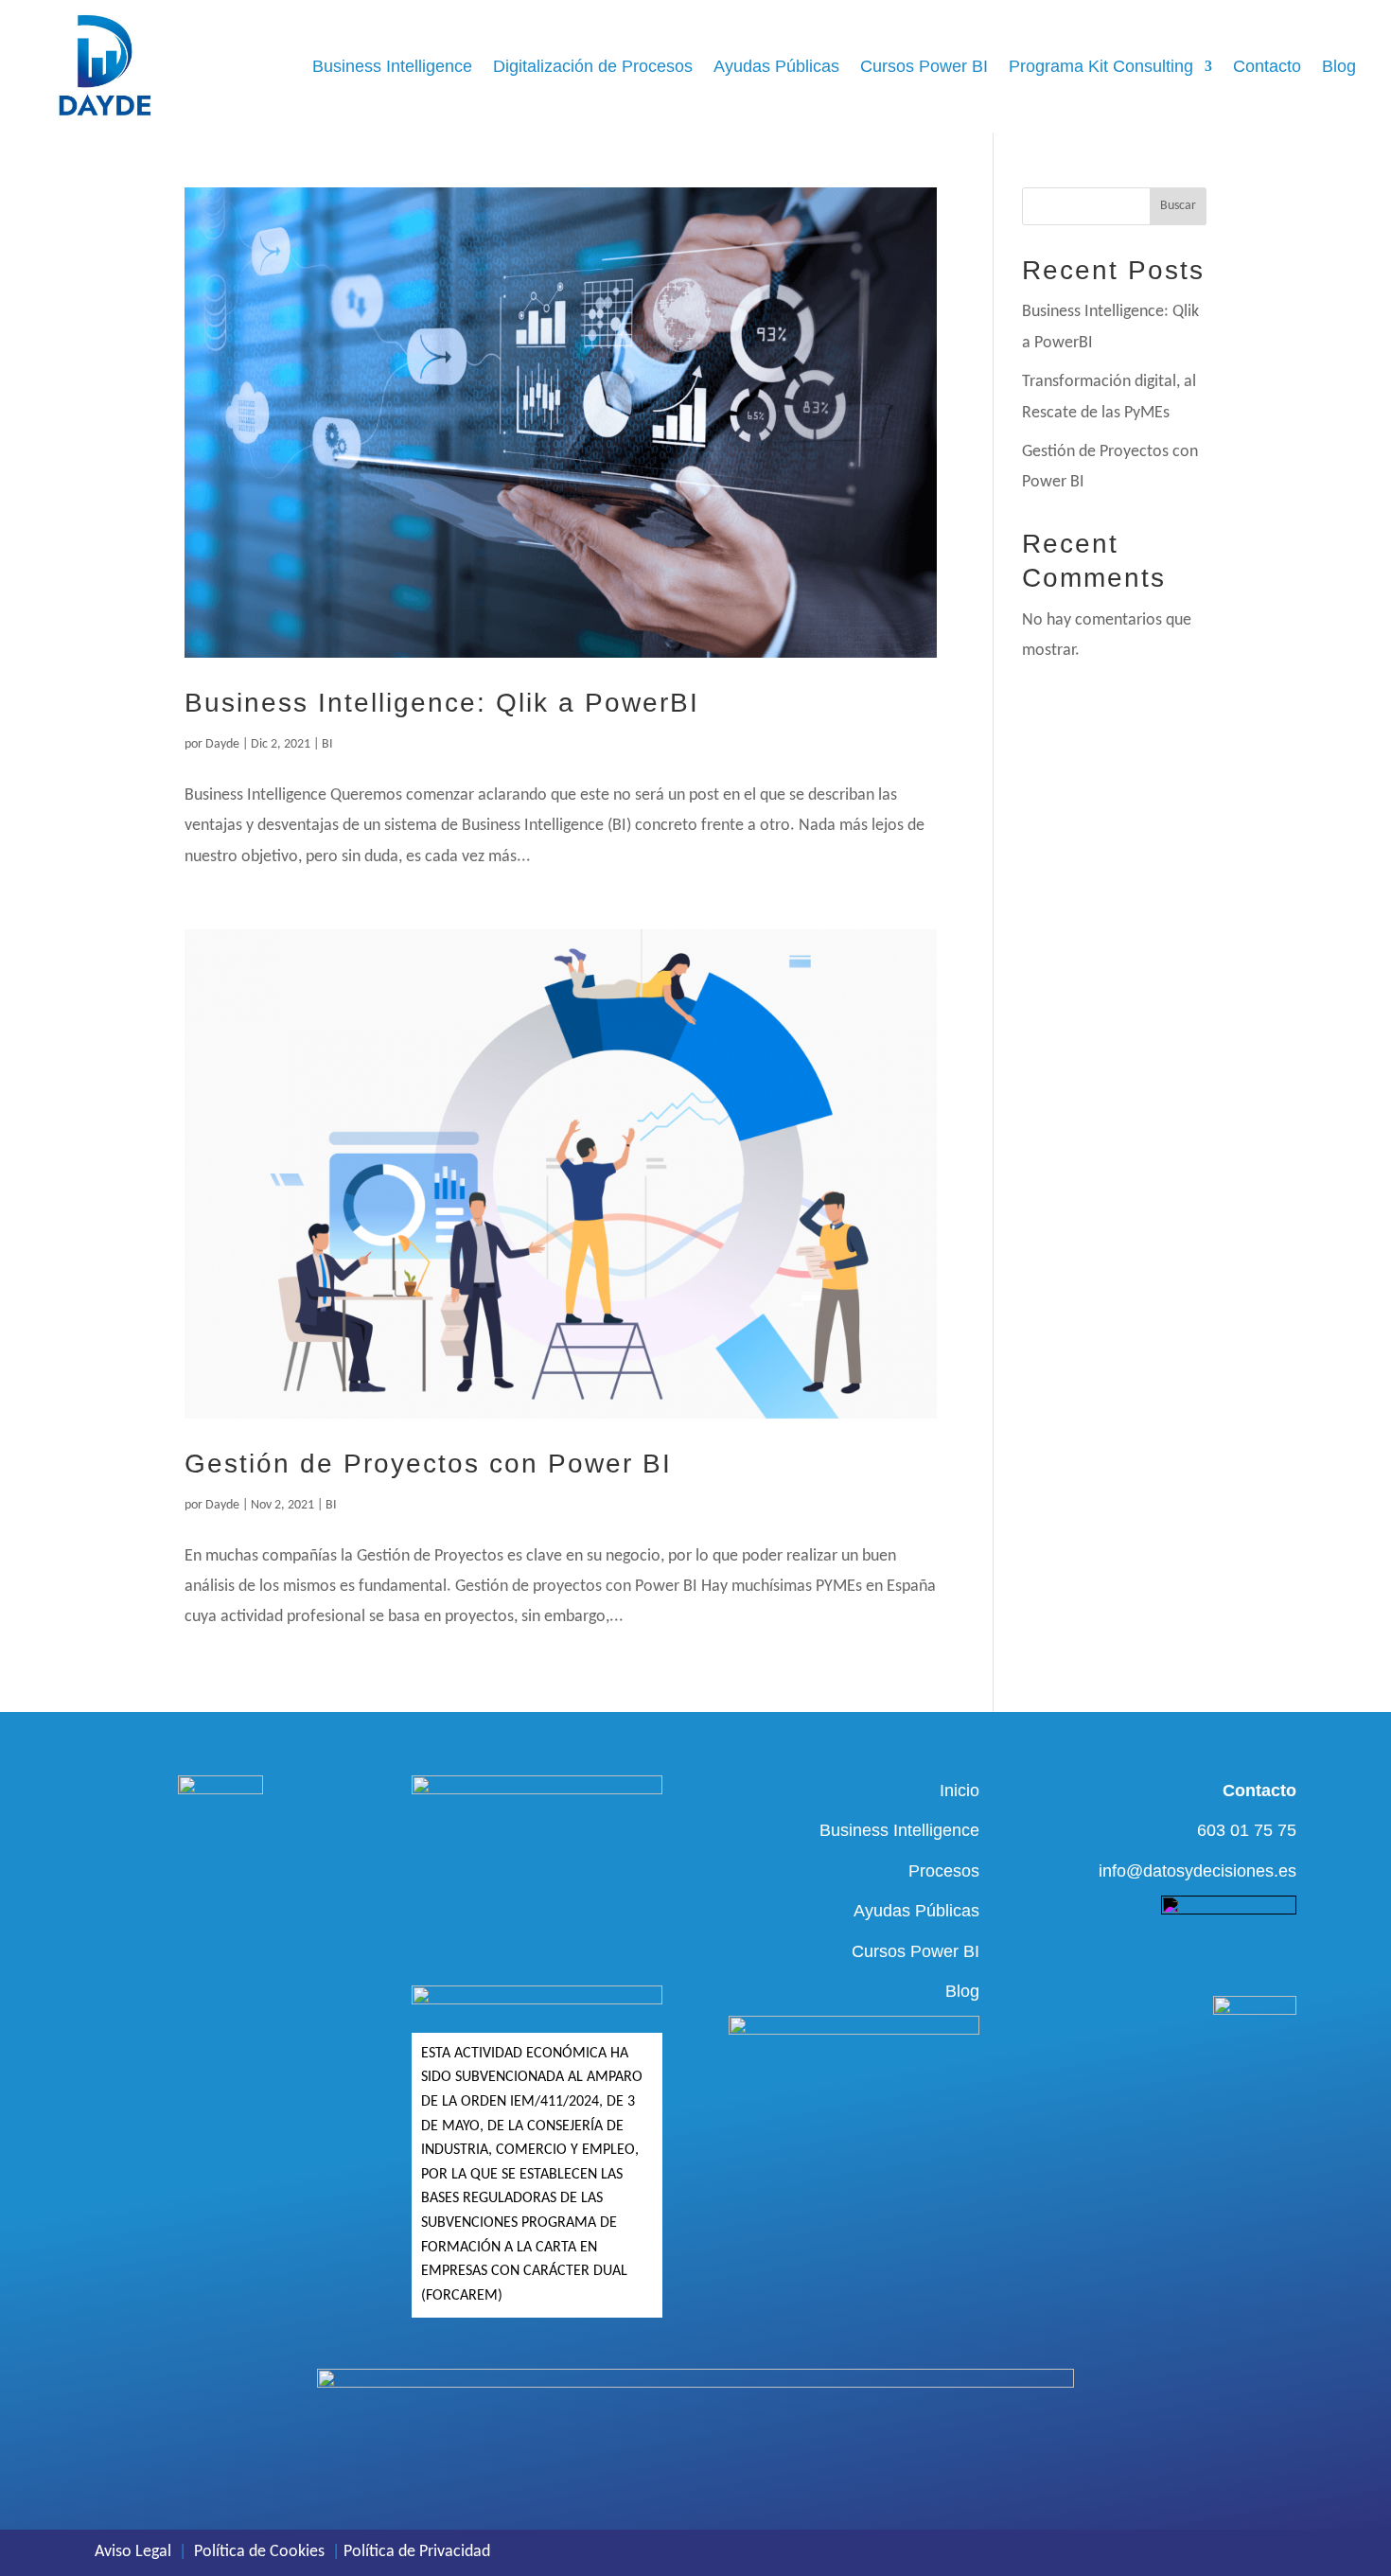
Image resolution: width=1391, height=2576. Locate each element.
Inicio (960, 1791)
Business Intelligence (392, 66)
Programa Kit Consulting (1101, 66)
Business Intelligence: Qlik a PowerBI (442, 703)
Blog (1339, 66)
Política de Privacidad (417, 2552)
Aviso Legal (133, 2552)
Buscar (1178, 206)
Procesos (944, 1871)
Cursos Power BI (924, 66)
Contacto (1267, 66)
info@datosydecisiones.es (1197, 1871)
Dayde (222, 744)
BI (327, 744)
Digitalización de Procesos (593, 66)
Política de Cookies (259, 2552)
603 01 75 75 (1247, 1830)
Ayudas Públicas (776, 66)
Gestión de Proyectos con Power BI (428, 1464)
